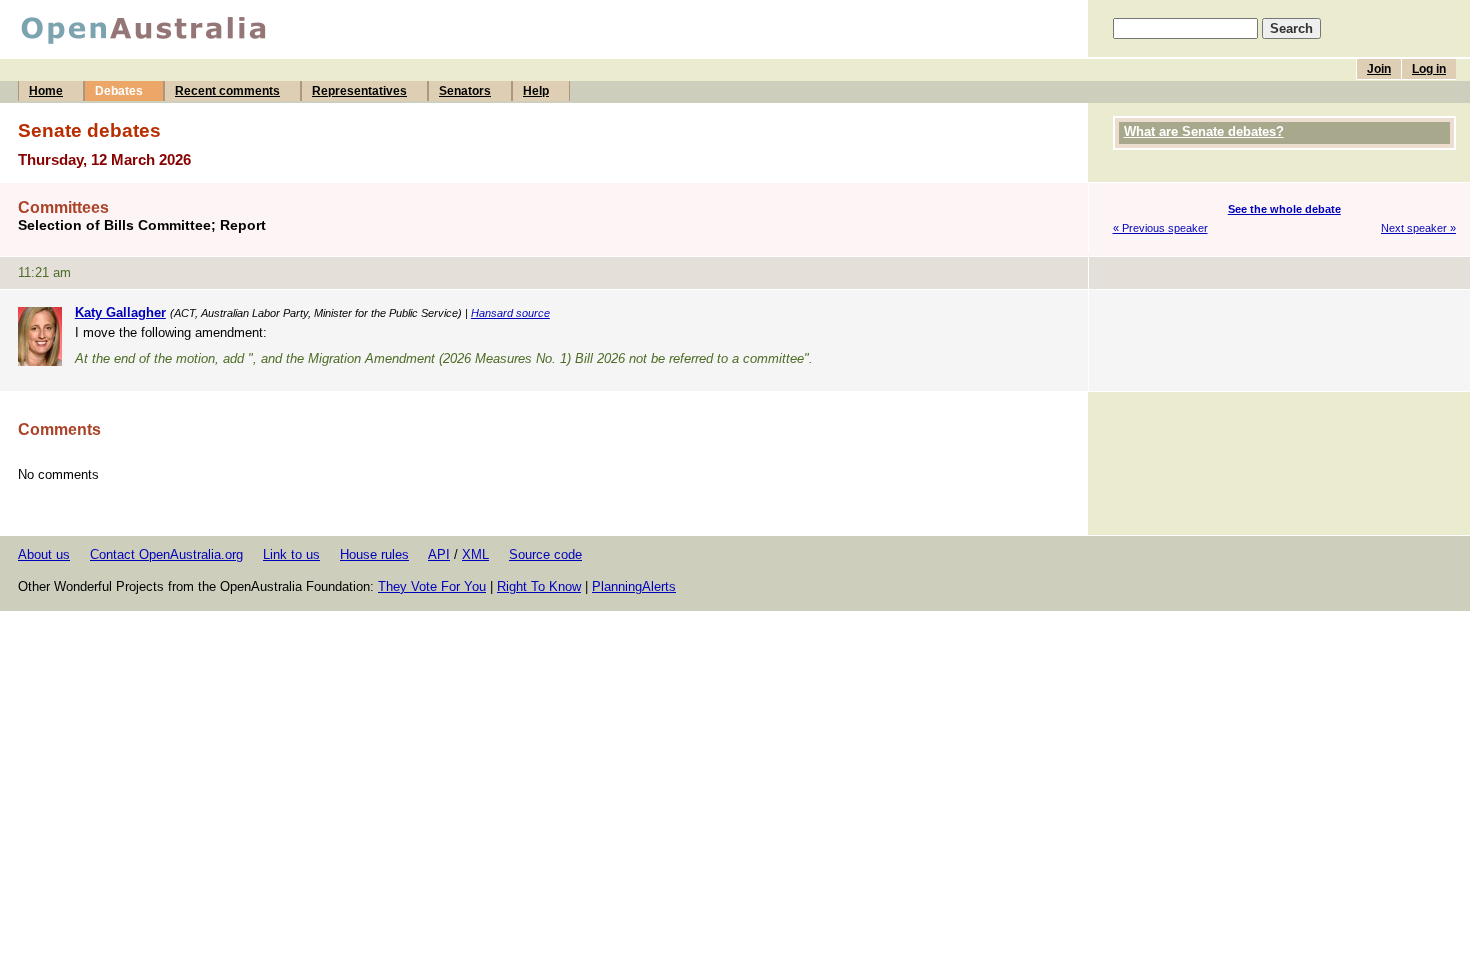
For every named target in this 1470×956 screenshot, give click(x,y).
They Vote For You (432, 586)
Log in (1429, 69)
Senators (465, 91)
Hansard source (510, 313)
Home (46, 91)
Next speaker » (1418, 228)
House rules (374, 554)
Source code (545, 554)
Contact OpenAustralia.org (166, 554)
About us (44, 554)
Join (1379, 69)
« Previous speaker (1160, 228)
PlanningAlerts (634, 586)
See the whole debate (1284, 209)
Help (536, 91)
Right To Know (539, 586)
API (439, 554)
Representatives (359, 91)
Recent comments (227, 91)
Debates (119, 91)
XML (475, 554)
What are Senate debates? (1204, 131)
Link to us (291, 554)
